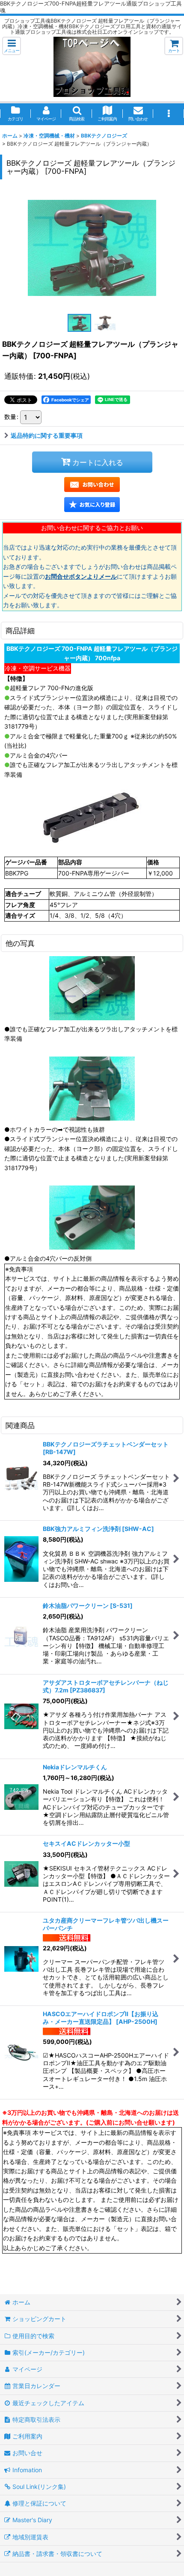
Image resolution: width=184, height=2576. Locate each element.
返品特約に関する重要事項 (47, 435)
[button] (12, 46)
